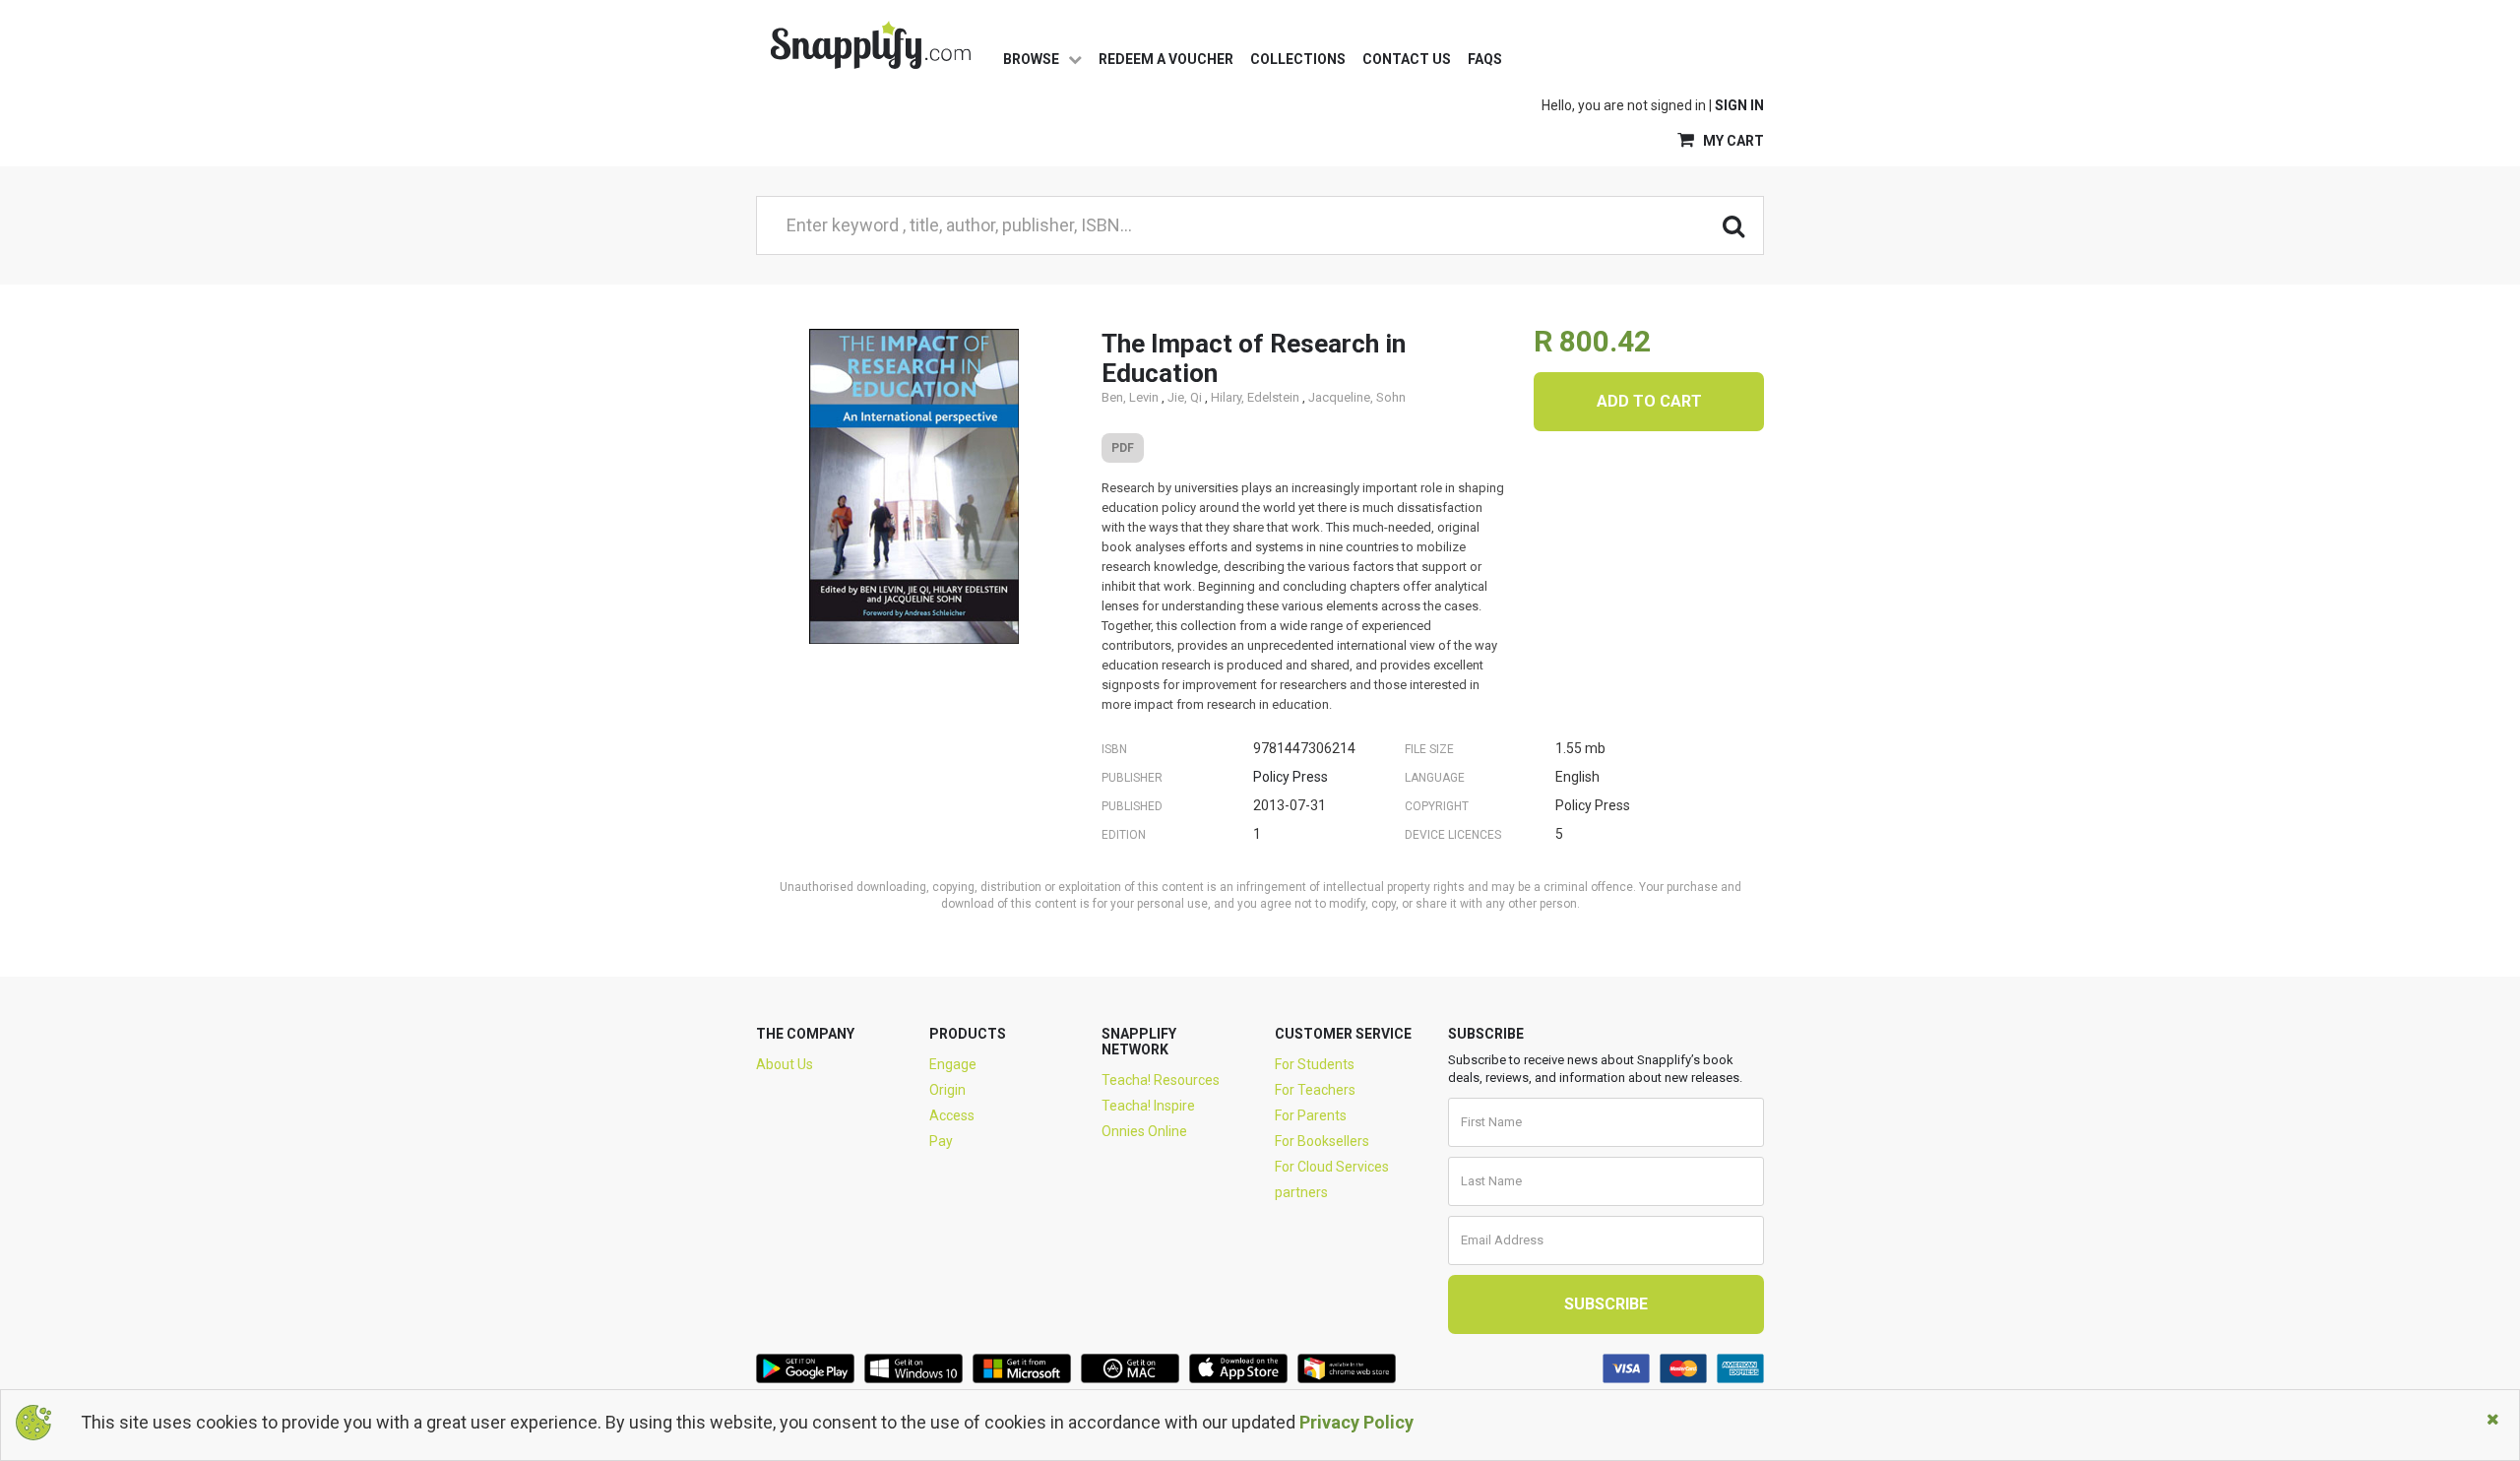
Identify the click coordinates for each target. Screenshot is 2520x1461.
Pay (941, 1141)
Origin (947, 1090)
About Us (785, 1064)
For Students (1315, 1064)
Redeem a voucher (1166, 59)
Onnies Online (1144, 1131)
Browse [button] (1033, 59)
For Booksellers (1322, 1141)
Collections (1298, 59)
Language (1435, 778)
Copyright (1437, 806)
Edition (1124, 835)
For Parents (1311, 1115)
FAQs (1485, 59)
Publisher (1132, 778)
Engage (953, 1064)
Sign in (1739, 105)
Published (1132, 806)
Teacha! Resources (1161, 1080)
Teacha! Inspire (1148, 1106)
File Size (1429, 749)
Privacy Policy (1356, 1422)
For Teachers (1315, 1090)
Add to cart (1649, 401)
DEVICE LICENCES (1453, 835)
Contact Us (1407, 59)
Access (952, 1115)
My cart (1732, 141)
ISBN (1114, 749)
